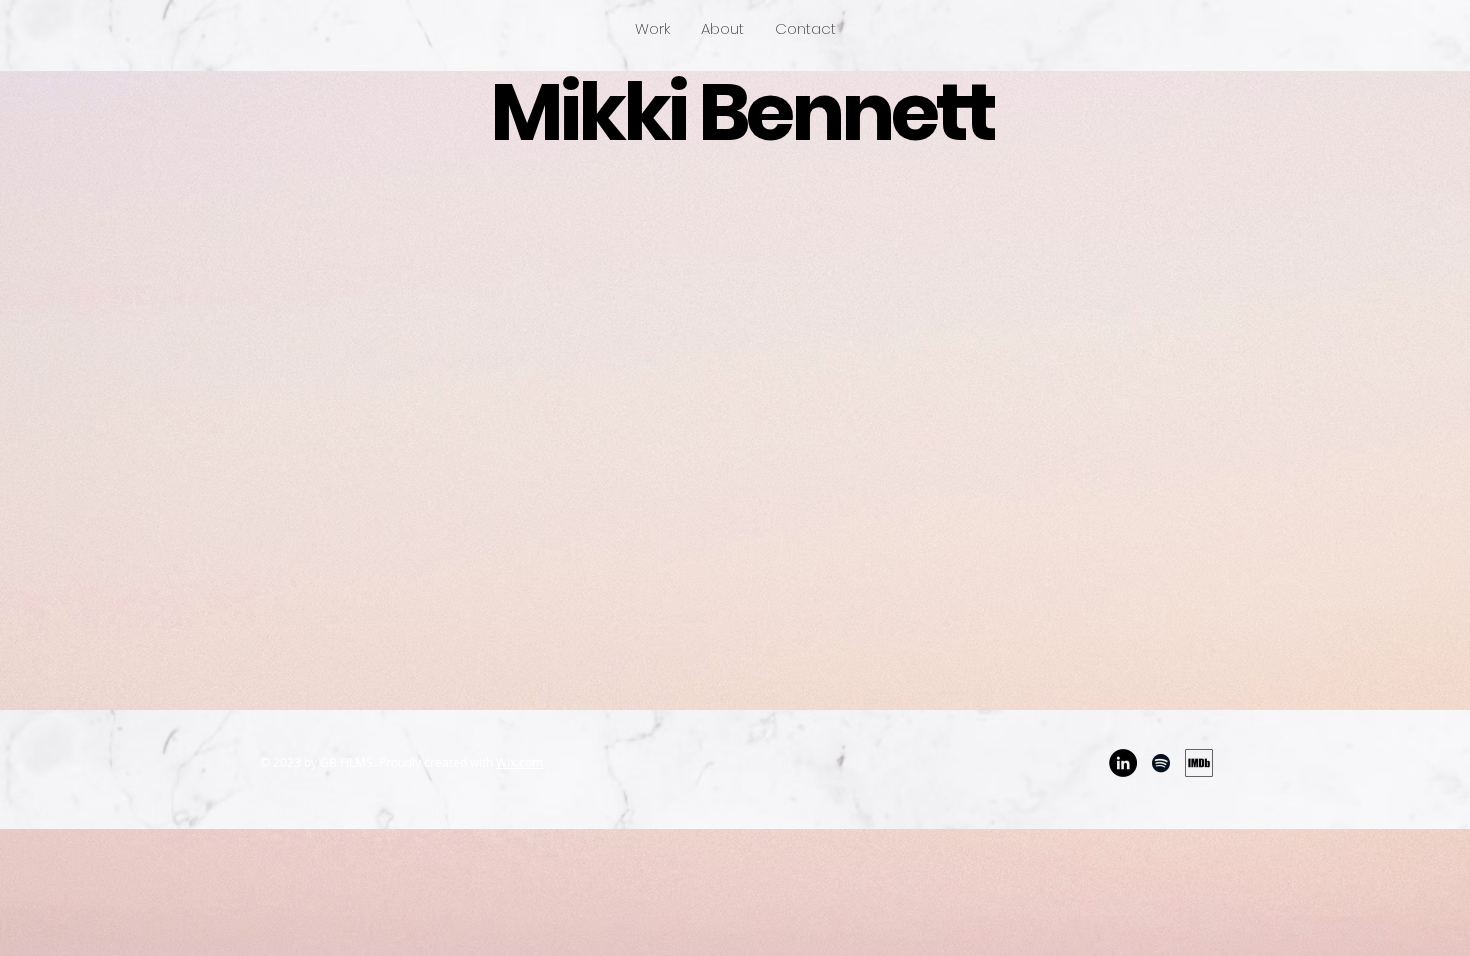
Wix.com (519, 762)
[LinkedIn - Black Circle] (1123, 763)
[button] (652, 29)
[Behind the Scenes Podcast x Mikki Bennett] (1161, 763)
